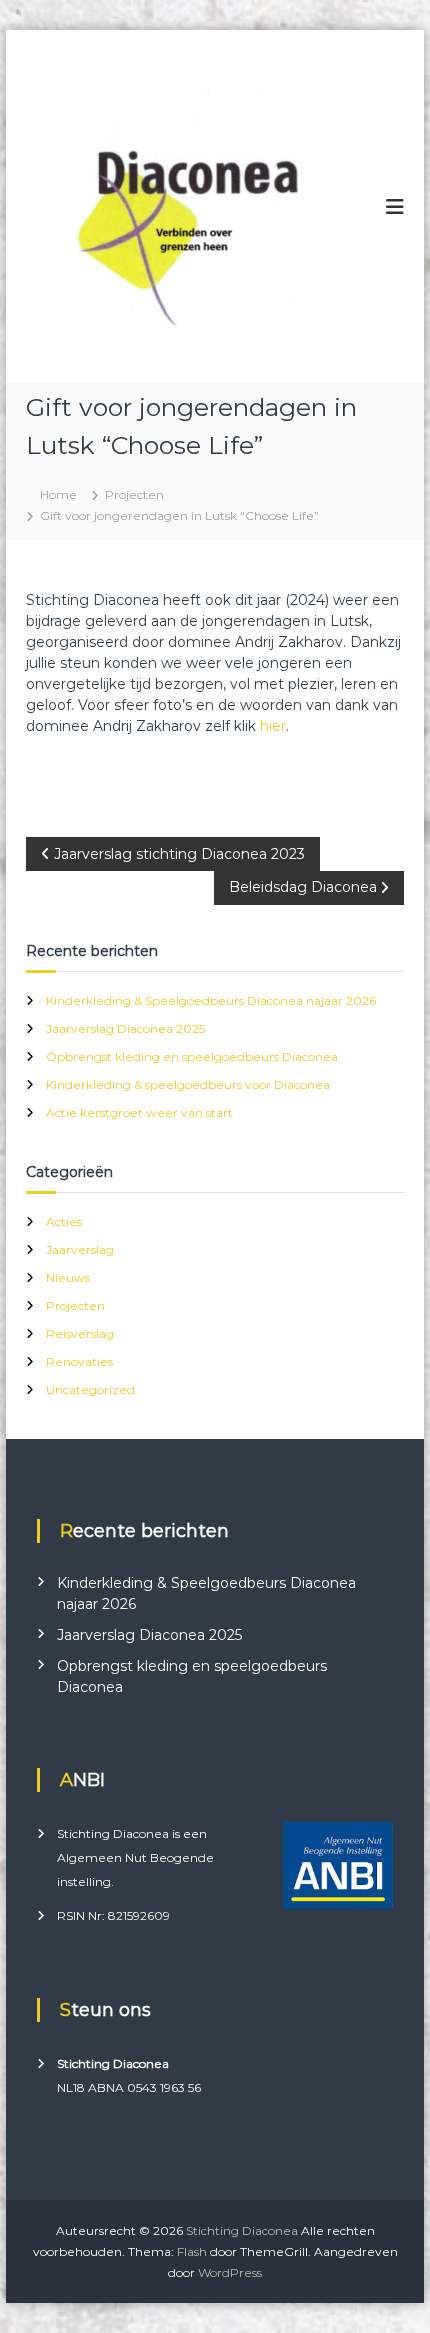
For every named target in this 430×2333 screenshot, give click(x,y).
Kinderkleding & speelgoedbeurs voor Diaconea (188, 1084)
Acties (64, 1221)
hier (273, 726)
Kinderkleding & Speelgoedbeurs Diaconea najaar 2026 (211, 1000)
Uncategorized (90, 1389)
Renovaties (79, 1361)
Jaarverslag (80, 1249)
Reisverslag (80, 1333)
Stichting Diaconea (242, 2230)
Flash (192, 2251)
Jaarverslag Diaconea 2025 (125, 1028)
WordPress (230, 2272)
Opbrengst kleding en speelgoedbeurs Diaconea (192, 1056)
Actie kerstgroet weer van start (139, 1112)
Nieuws (68, 1277)
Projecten (134, 494)
